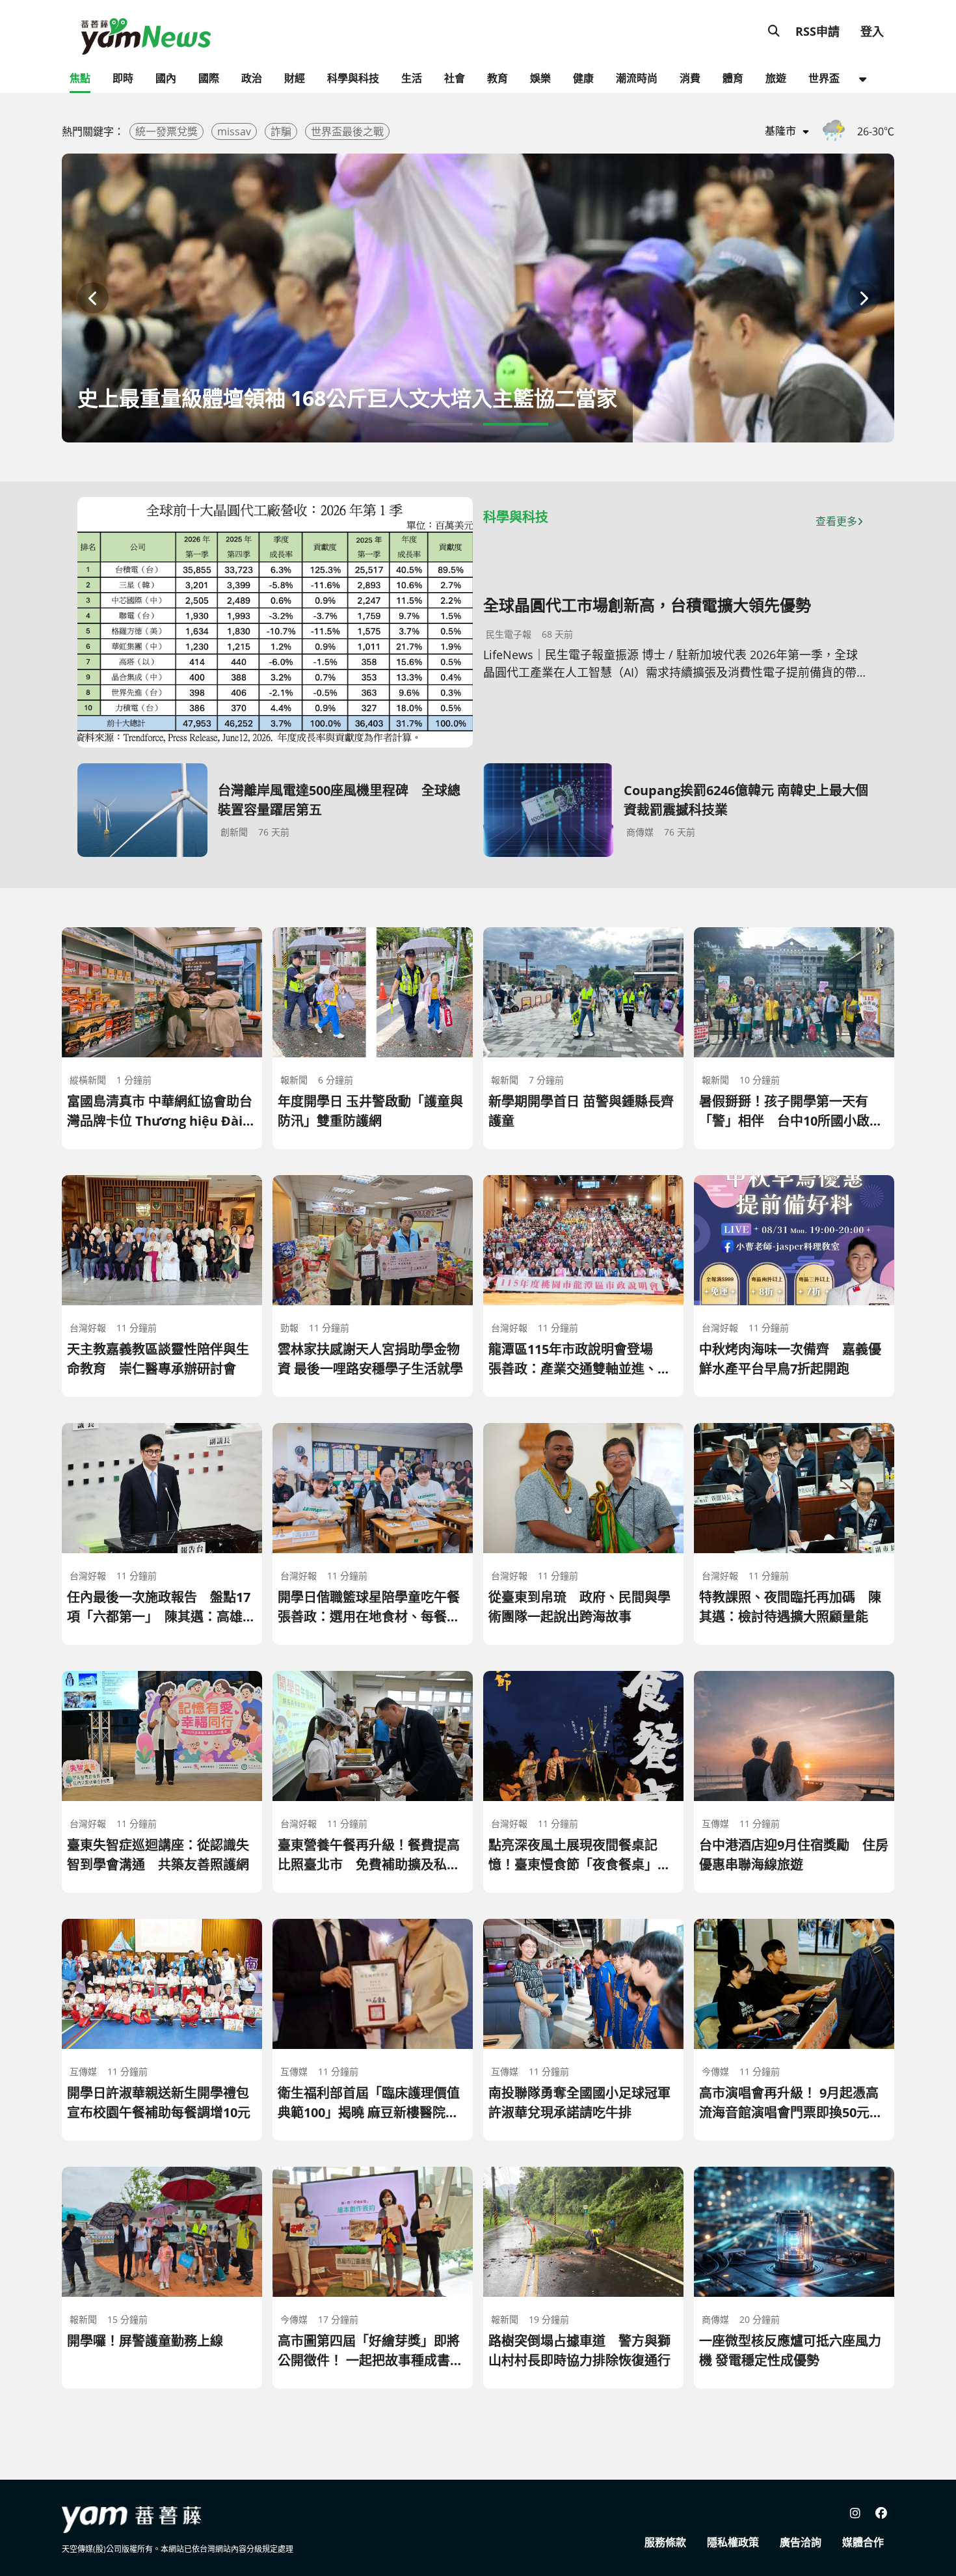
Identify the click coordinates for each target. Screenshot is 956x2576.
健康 (583, 78)
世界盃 (824, 78)
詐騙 (281, 131)
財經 (295, 78)
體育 (733, 78)
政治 (252, 78)
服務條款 (665, 2542)
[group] (478, 298)
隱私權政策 (733, 2542)
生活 (412, 78)
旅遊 (776, 78)
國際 (209, 78)
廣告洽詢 (801, 2542)
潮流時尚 (637, 78)
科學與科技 (353, 78)
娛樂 (540, 78)
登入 (872, 31)
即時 (123, 78)
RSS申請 (817, 31)
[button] (93, 298)
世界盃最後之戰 (347, 131)
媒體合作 (863, 2542)
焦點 (80, 78)
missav (234, 131)
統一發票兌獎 (166, 131)
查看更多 (836, 521)
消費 (690, 78)
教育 (498, 78)
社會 (455, 78)
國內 (166, 78)
